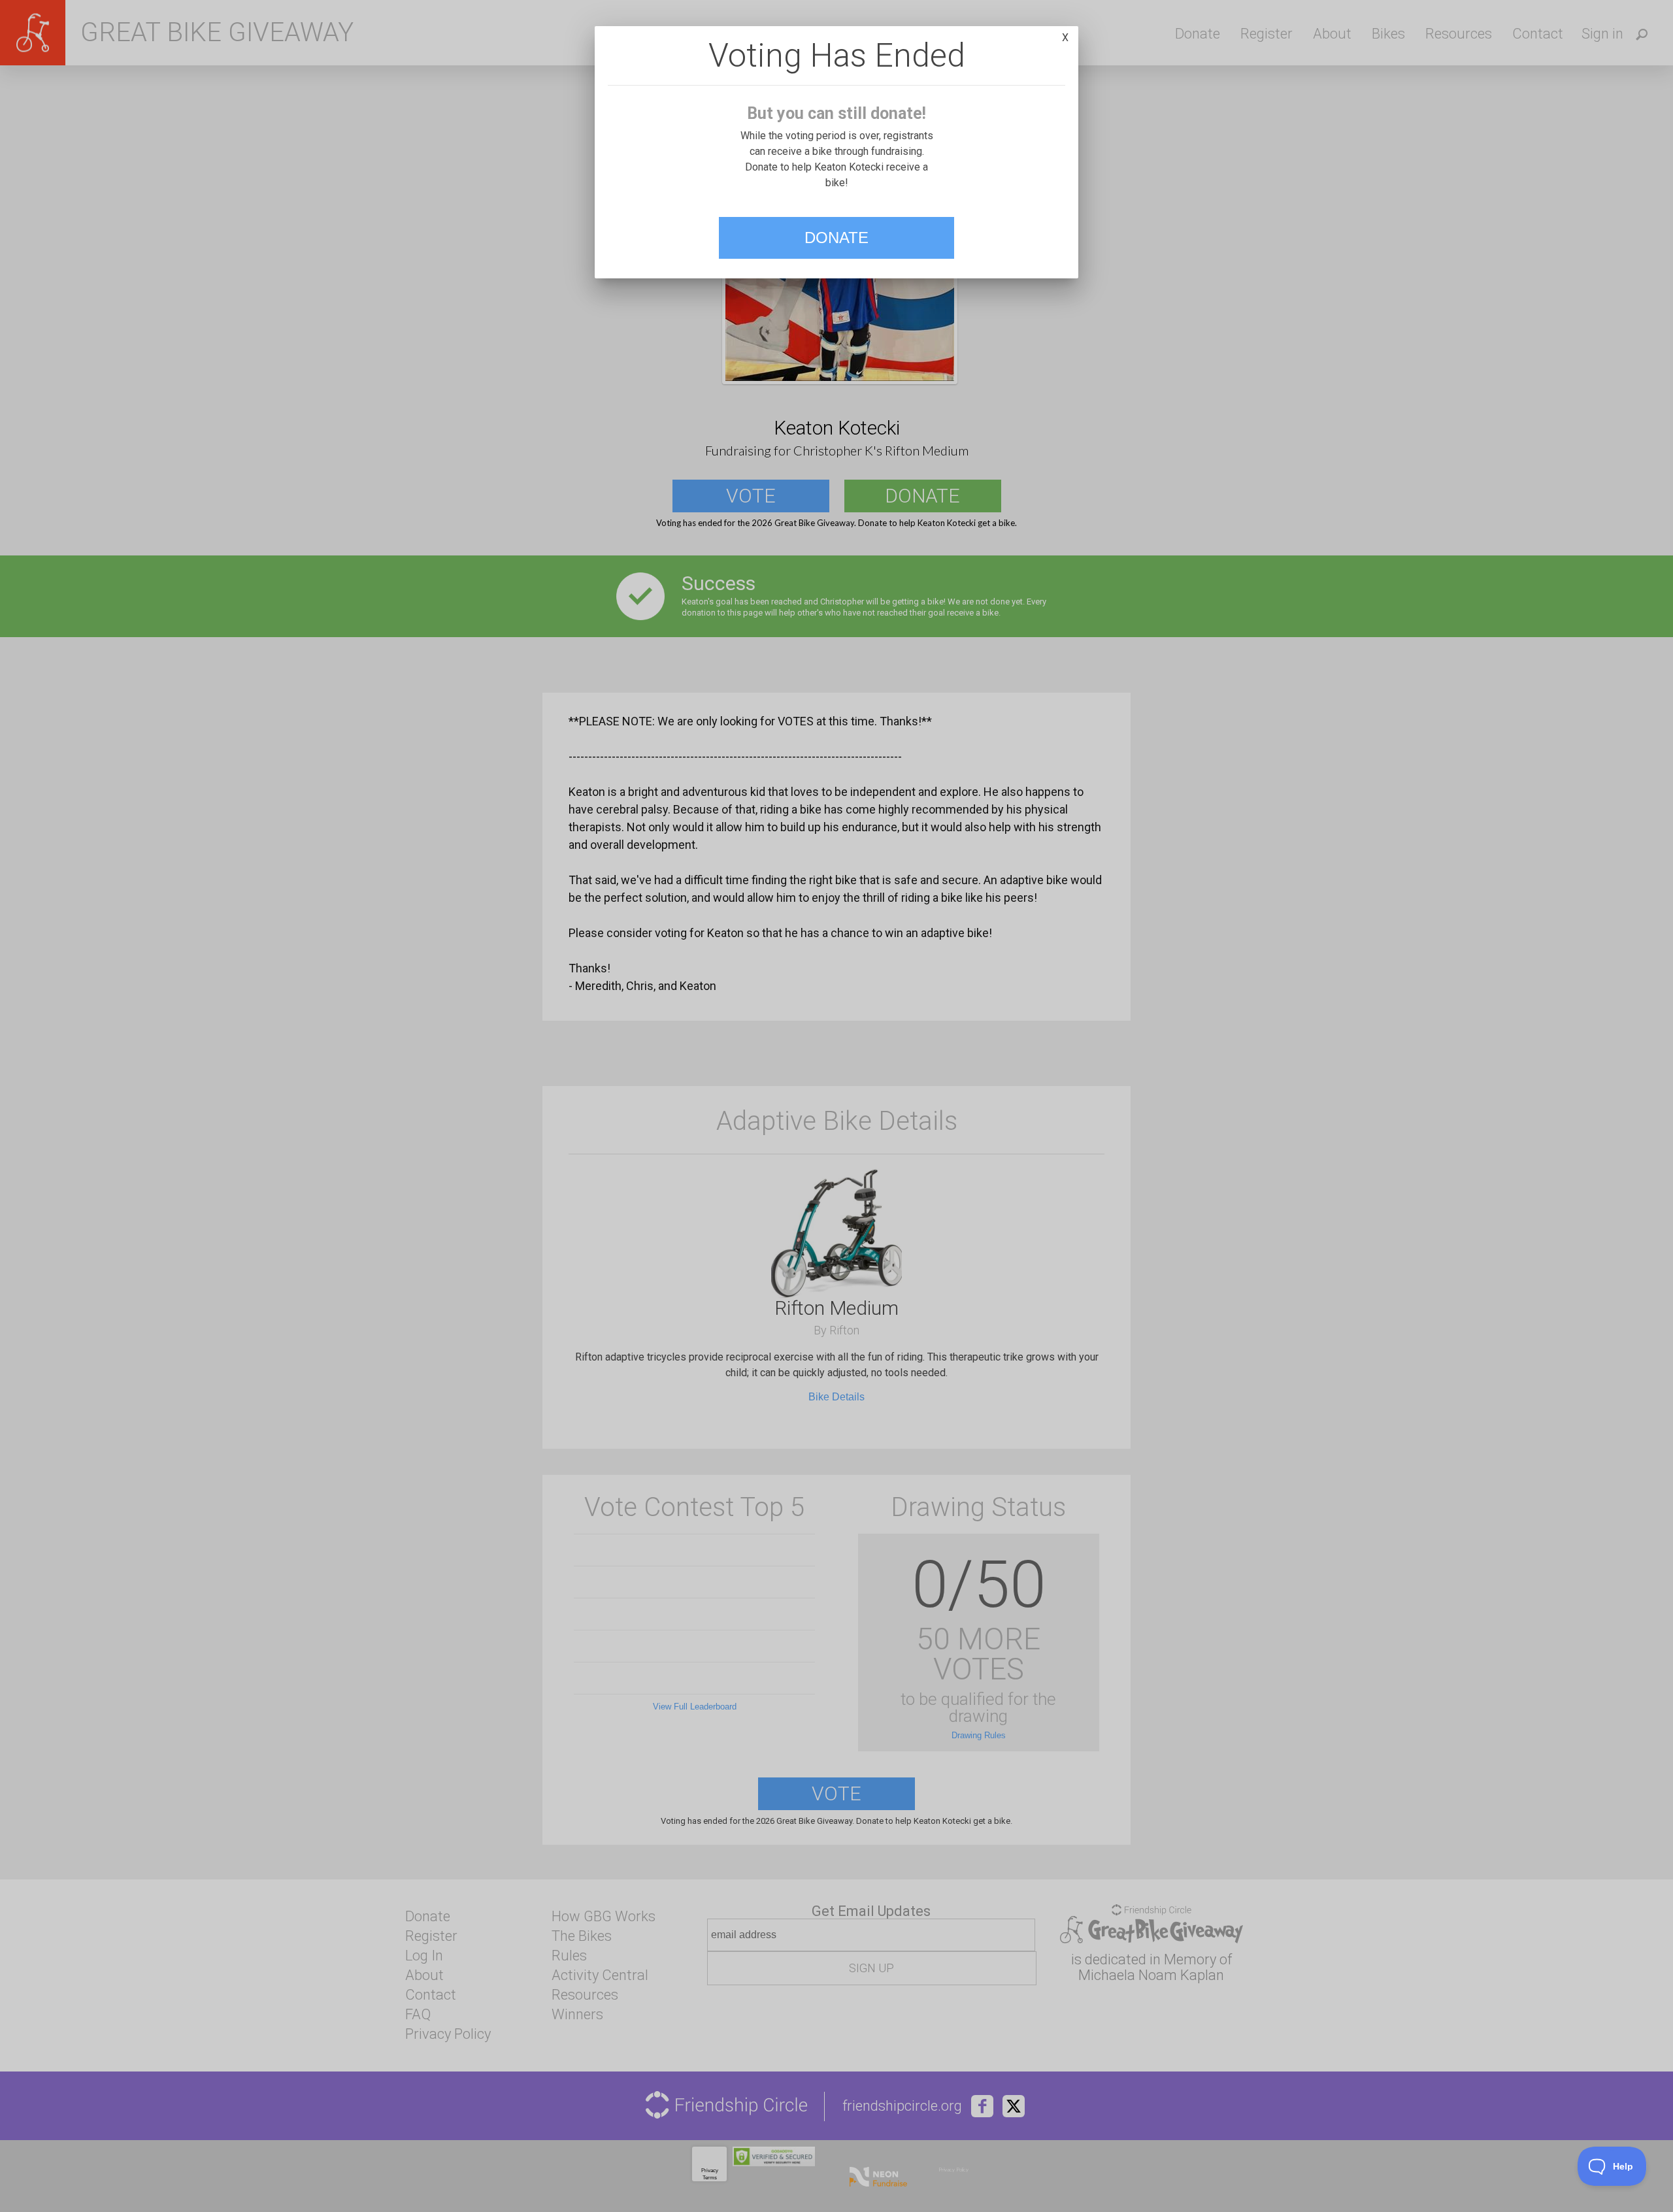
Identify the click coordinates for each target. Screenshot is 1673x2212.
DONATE (836, 238)
